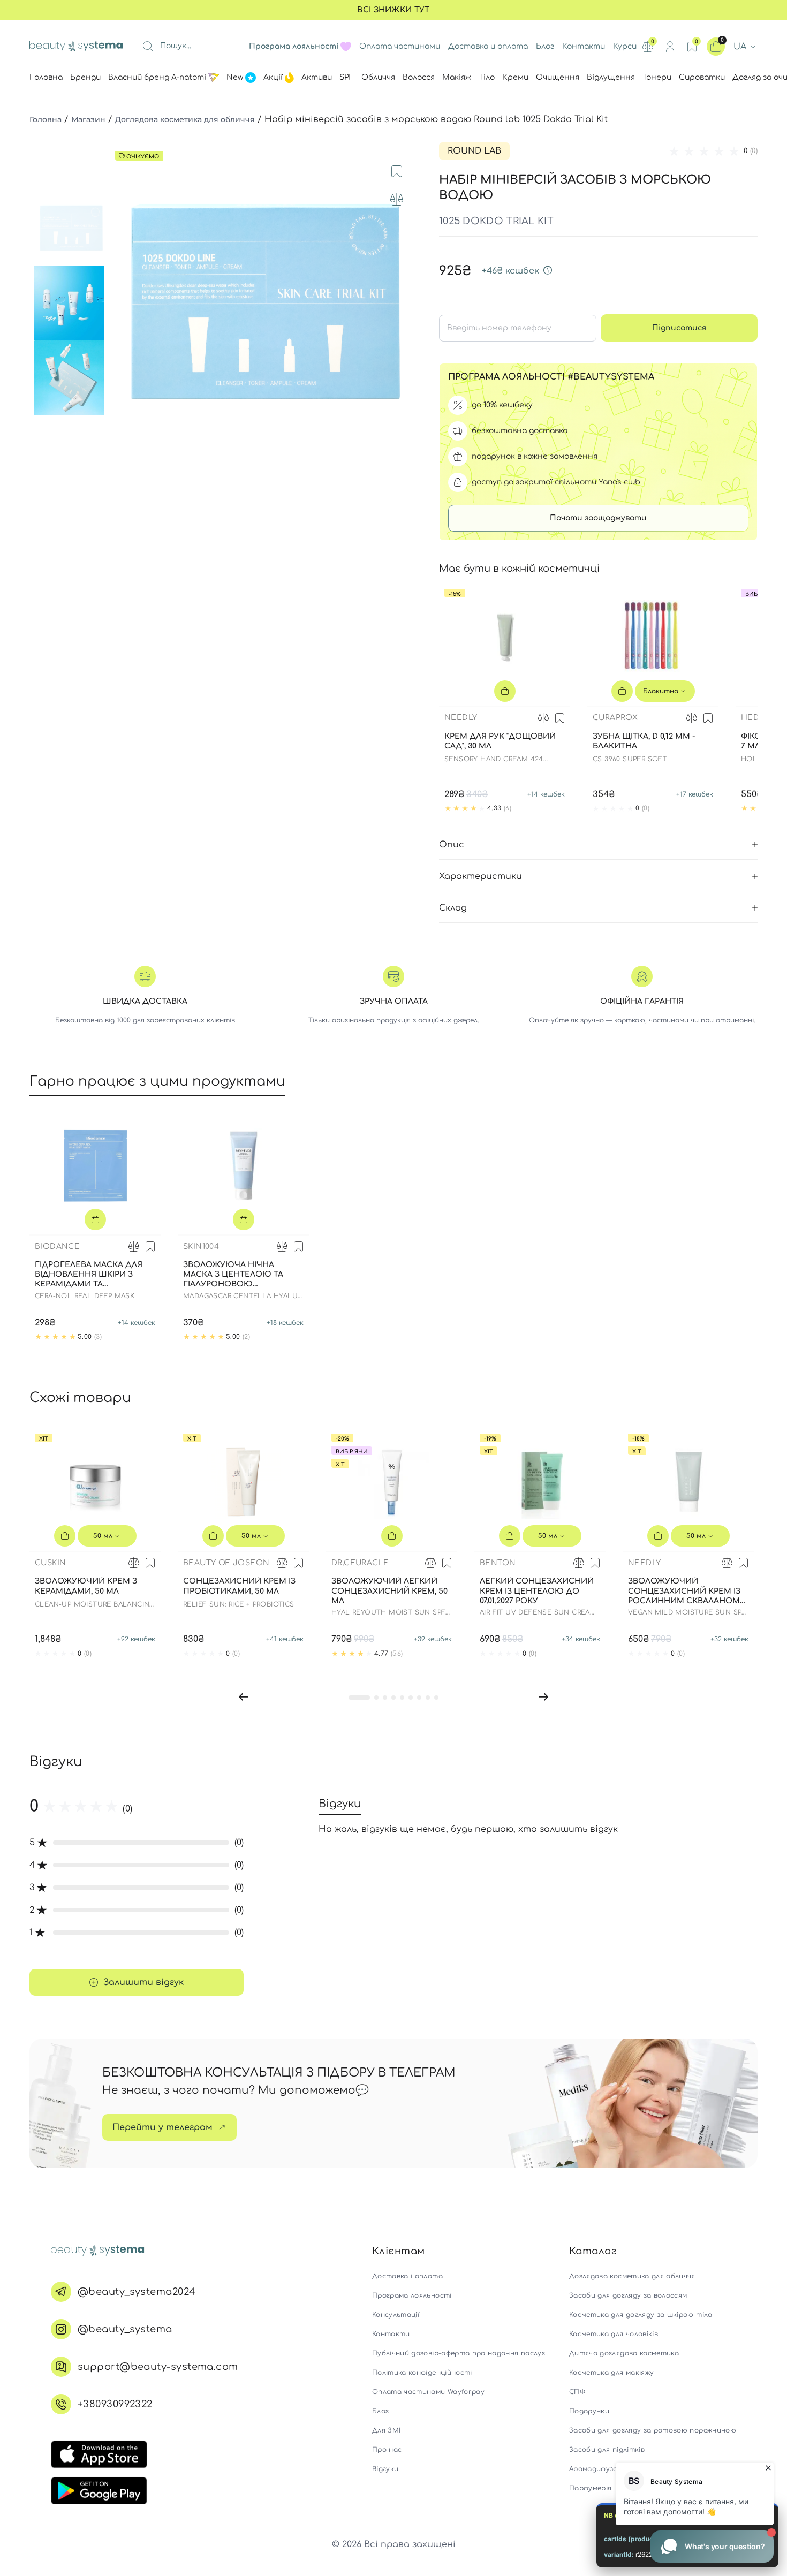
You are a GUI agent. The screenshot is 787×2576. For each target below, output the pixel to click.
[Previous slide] (123, 303)
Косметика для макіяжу (611, 2373)
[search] (148, 47)
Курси (625, 46)
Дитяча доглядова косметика (624, 2353)
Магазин (88, 119)
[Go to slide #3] (71, 378)
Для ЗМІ (386, 2430)
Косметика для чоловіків (614, 2334)
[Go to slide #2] (71, 303)
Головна (46, 119)
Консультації (396, 2315)
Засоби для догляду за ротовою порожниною (653, 2430)
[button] (244, 1697)
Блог (545, 46)
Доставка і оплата (407, 2276)
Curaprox (615, 718)
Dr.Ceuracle (360, 1563)
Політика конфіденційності (422, 2373)
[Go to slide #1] (71, 228)
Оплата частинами (400, 46)
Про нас (387, 2450)
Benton (498, 1563)
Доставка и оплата (488, 46)
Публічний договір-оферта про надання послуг (459, 2353)
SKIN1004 (201, 1247)
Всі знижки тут (393, 10)
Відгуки (385, 2469)
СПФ (577, 2392)
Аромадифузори (598, 2469)
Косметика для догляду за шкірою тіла (641, 2315)
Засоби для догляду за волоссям (628, 2295)
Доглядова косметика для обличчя (185, 119)
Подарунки (589, 2411)
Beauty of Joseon (226, 1563)
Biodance (57, 1247)
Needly (461, 718)
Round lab (474, 151)
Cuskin (50, 1563)
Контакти (584, 46)
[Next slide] (407, 303)
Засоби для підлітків (607, 2450)
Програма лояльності (412, 2295)
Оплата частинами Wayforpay (428, 2392)
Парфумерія (591, 2488)
